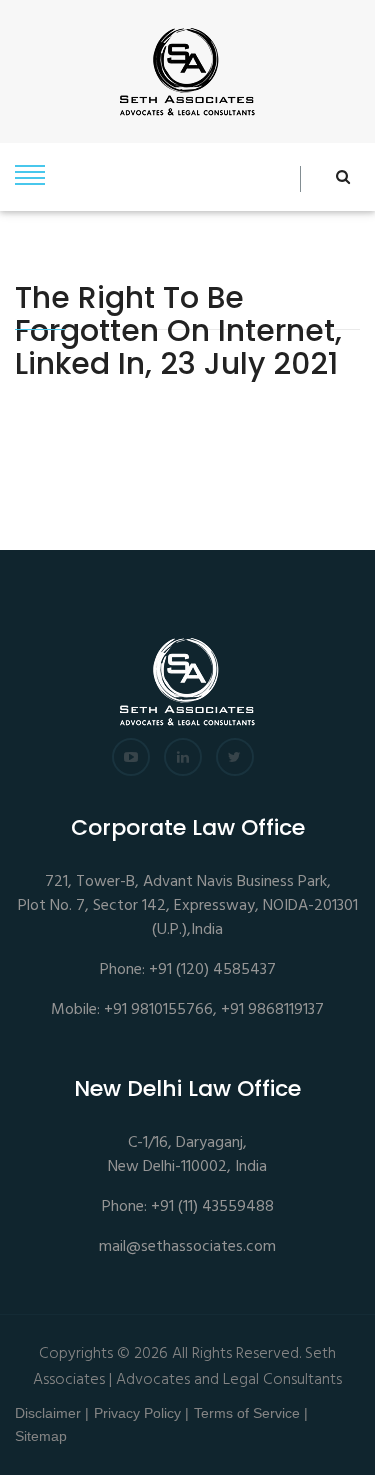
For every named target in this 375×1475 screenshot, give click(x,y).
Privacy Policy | (141, 1413)
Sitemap (41, 1436)
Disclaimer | (52, 1413)
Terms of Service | (251, 1413)
